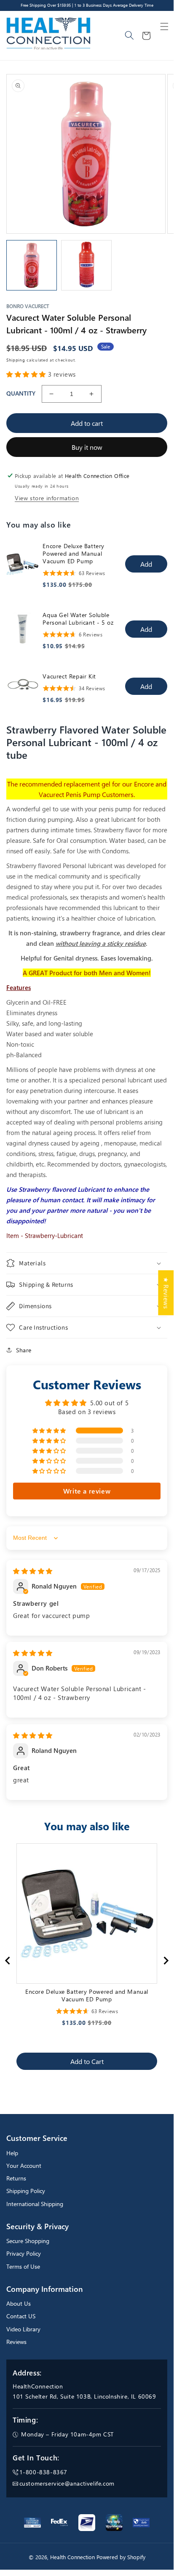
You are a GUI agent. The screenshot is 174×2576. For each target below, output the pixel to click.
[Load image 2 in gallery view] (86, 265)
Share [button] (24, 1350)
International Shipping (35, 2204)
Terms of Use (23, 2266)
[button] (164, 26)
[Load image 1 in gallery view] (32, 265)
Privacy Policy (24, 2253)
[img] (33, 1571)
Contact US (21, 2316)
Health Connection (72, 2557)
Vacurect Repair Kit (69, 676)
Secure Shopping (28, 2241)
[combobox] (130, 36)
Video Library (23, 2329)
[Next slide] (166, 1961)
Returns (16, 2178)
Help (12, 2153)
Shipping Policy (26, 2191)
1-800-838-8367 (43, 2472)
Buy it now (87, 447)
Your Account (24, 2166)
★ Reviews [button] (166, 1292)
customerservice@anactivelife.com (67, 2483)
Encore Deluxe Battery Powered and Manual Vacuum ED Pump (74, 554)
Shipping (16, 360)
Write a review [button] (87, 1491)
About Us (19, 2303)
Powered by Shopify (121, 2557)
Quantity (21, 393)
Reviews (16, 2342)
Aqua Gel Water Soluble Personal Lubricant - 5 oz (78, 619)
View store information (47, 498)
